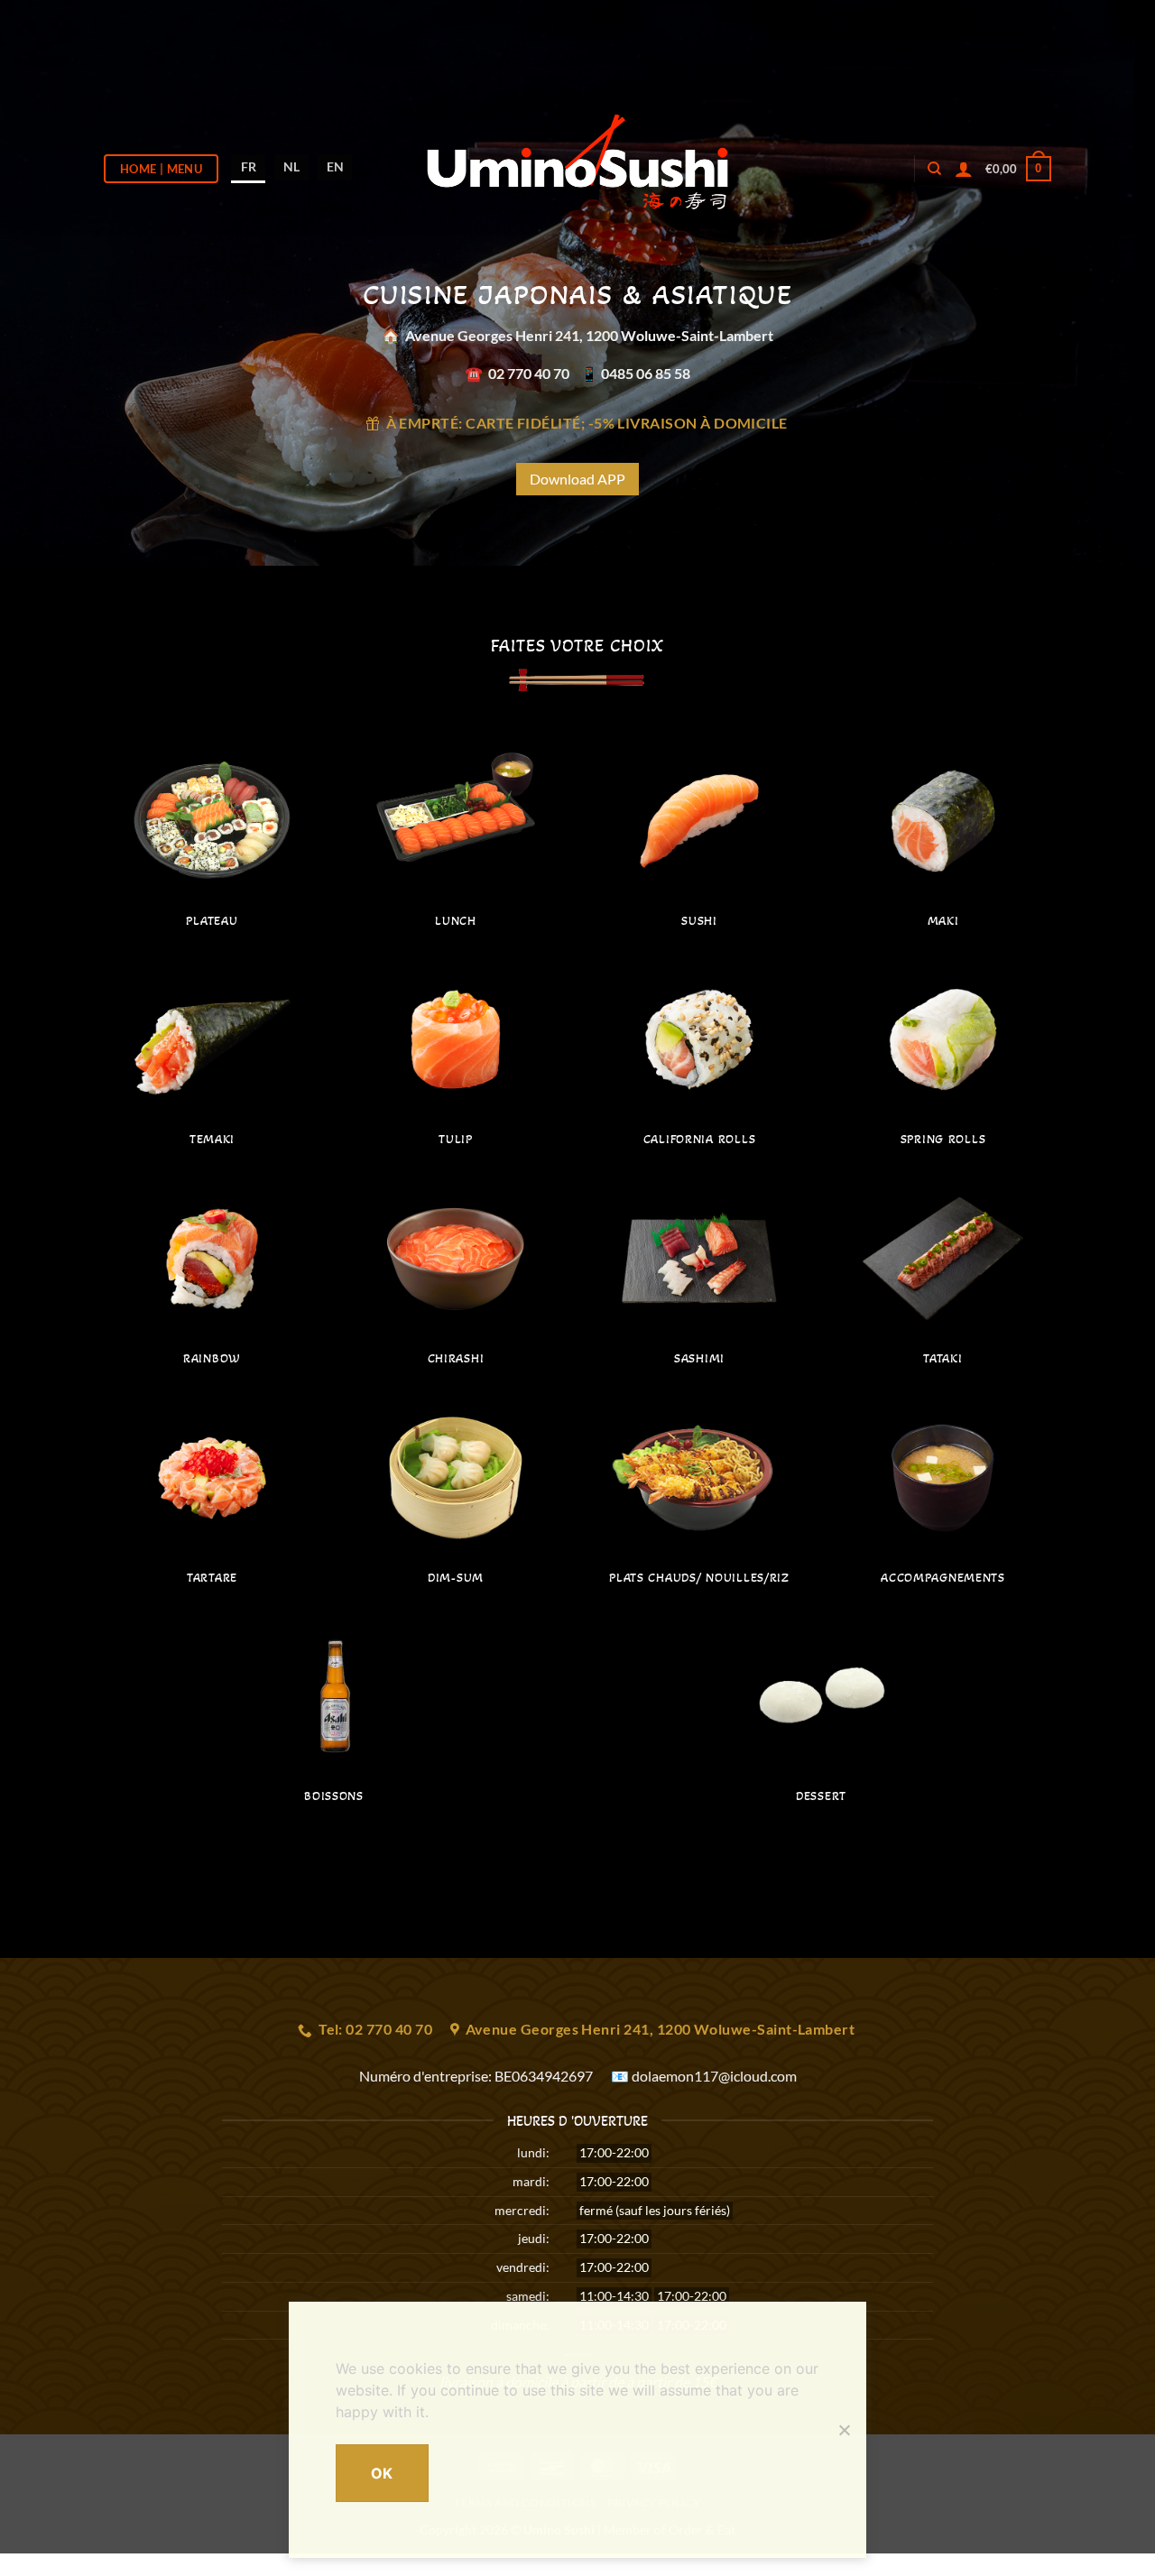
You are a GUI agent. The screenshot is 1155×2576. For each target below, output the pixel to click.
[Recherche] (934, 169)
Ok (382, 2473)
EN (335, 166)
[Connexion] (964, 169)
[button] (1018, 169)
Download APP (577, 479)
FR (249, 166)
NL (291, 166)
